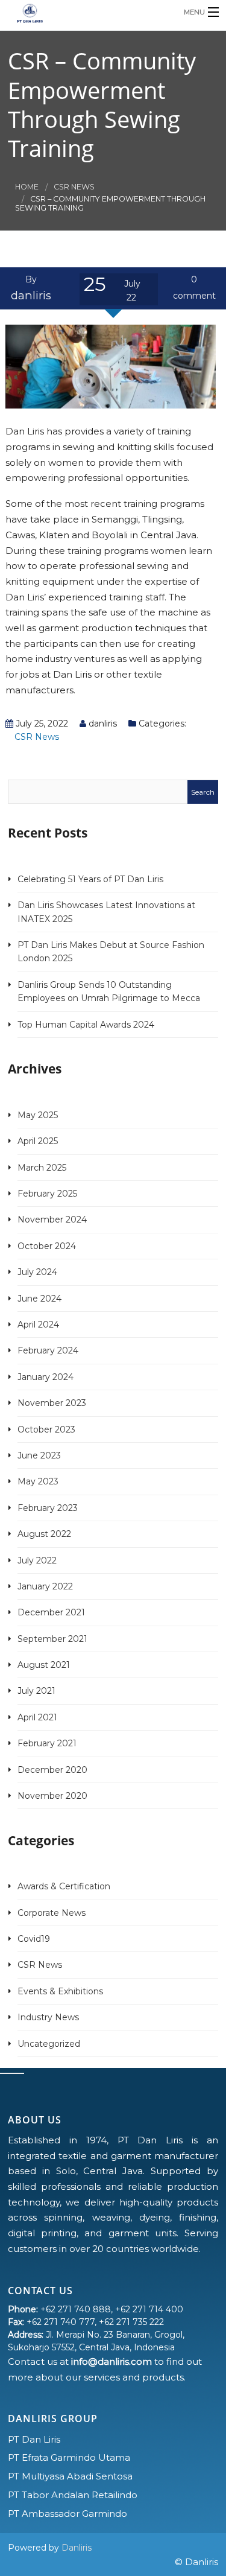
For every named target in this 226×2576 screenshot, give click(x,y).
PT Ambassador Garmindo (67, 2514)
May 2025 (38, 1115)
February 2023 (48, 1508)
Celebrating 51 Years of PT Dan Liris (90, 879)
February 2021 (47, 1743)
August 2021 (44, 1665)
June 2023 (39, 1455)
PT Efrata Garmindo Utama (69, 2457)
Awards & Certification (64, 1886)
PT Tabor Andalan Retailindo (73, 2495)
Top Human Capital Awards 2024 (86, 1025)
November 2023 (52, 1403)
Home (27, 187)
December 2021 (51, 1612)
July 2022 (37, 1560)
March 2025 (42, 1168)
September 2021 (52, 1639)
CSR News (74, 187)
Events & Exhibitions (60, 1991)
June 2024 (39, 1299)
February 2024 (48, 1350)
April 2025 (38, 1141)
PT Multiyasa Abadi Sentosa (70, 2476)
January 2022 (45, 1586)
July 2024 (37, 1272)
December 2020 (52, 1770)
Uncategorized (49, 2044)
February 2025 (47, 1194)
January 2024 (46, 1377)
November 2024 (52, 1220)
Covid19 (34, 1939)
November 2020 (52, 1796)
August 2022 (44, 1534)
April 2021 (37, 1717)
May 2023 (38, 1481)
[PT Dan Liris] (90, 12)
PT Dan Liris (34, 2439)
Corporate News (52, 1913)
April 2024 (38, 1325)
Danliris (77, 2548)
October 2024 (47, 1246)
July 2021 (36, 1691)
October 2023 (46, 1430)
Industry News (48, 2017)
